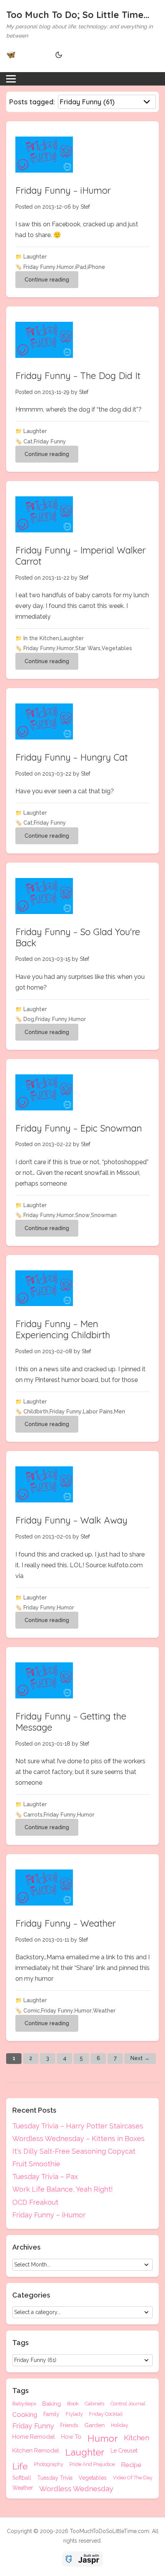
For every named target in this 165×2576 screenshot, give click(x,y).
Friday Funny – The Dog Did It (78, 376)
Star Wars (88, 648)
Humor (65, 267)
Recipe (131, 2465)
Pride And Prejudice (92, 2464)
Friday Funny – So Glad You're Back (78, 937)
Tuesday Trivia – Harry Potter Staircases (78, 2126)
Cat (28, 441)
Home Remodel (34, 2437)
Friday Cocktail (106, 2414)
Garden (95, 2426)
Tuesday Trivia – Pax (45, 2177)
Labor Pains (98, 1412)
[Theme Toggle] (58, 55)
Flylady (74, 2414)
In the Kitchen (41, 638)
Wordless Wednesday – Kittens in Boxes (78, 2139)
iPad (81, 267)
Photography (49, 2464)
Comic (32, 2011)
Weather (104, 2011)
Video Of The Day (133, 2478)
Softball (22, 2478)
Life (20, 2466)
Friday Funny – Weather (66, 1923)
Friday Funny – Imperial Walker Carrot (81, 556)
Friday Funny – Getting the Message (71, 1722)
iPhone (96, 267)
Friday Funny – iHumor (63, 190)
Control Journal (128, 2404)
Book (73, 2404)
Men (120, 1412)
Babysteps (24, 2404)
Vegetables (117, 648)
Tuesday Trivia (55, 2478)
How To (71, 2437)
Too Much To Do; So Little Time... (78, 15)
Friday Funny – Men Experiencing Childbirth (63, 1329)
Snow (82, 1215)
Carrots (33, 1815)
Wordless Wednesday (76, 2489)
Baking (52, 2404)
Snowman (104, 1215)
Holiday (120, 2425)
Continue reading (47, 280)
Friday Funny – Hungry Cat (72, 757)
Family (51, 2414)
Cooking (25, 2415)
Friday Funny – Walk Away (71, 1520)
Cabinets (95, 2404)
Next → (140, 2058)
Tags (21, 2391)
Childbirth (36, 1412)
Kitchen (137, 2438)
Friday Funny (40, 267)
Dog (29, 1019)
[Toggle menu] (11, 79)
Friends (69, 2425)
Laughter (35, 257)
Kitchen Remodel (36, 2451)
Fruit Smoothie (36, 2164)
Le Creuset (124, 2451)
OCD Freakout (35, 2202)
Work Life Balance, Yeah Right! (63, 2189)
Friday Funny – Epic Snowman (79, 1128)
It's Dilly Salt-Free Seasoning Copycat (74, 2151)
